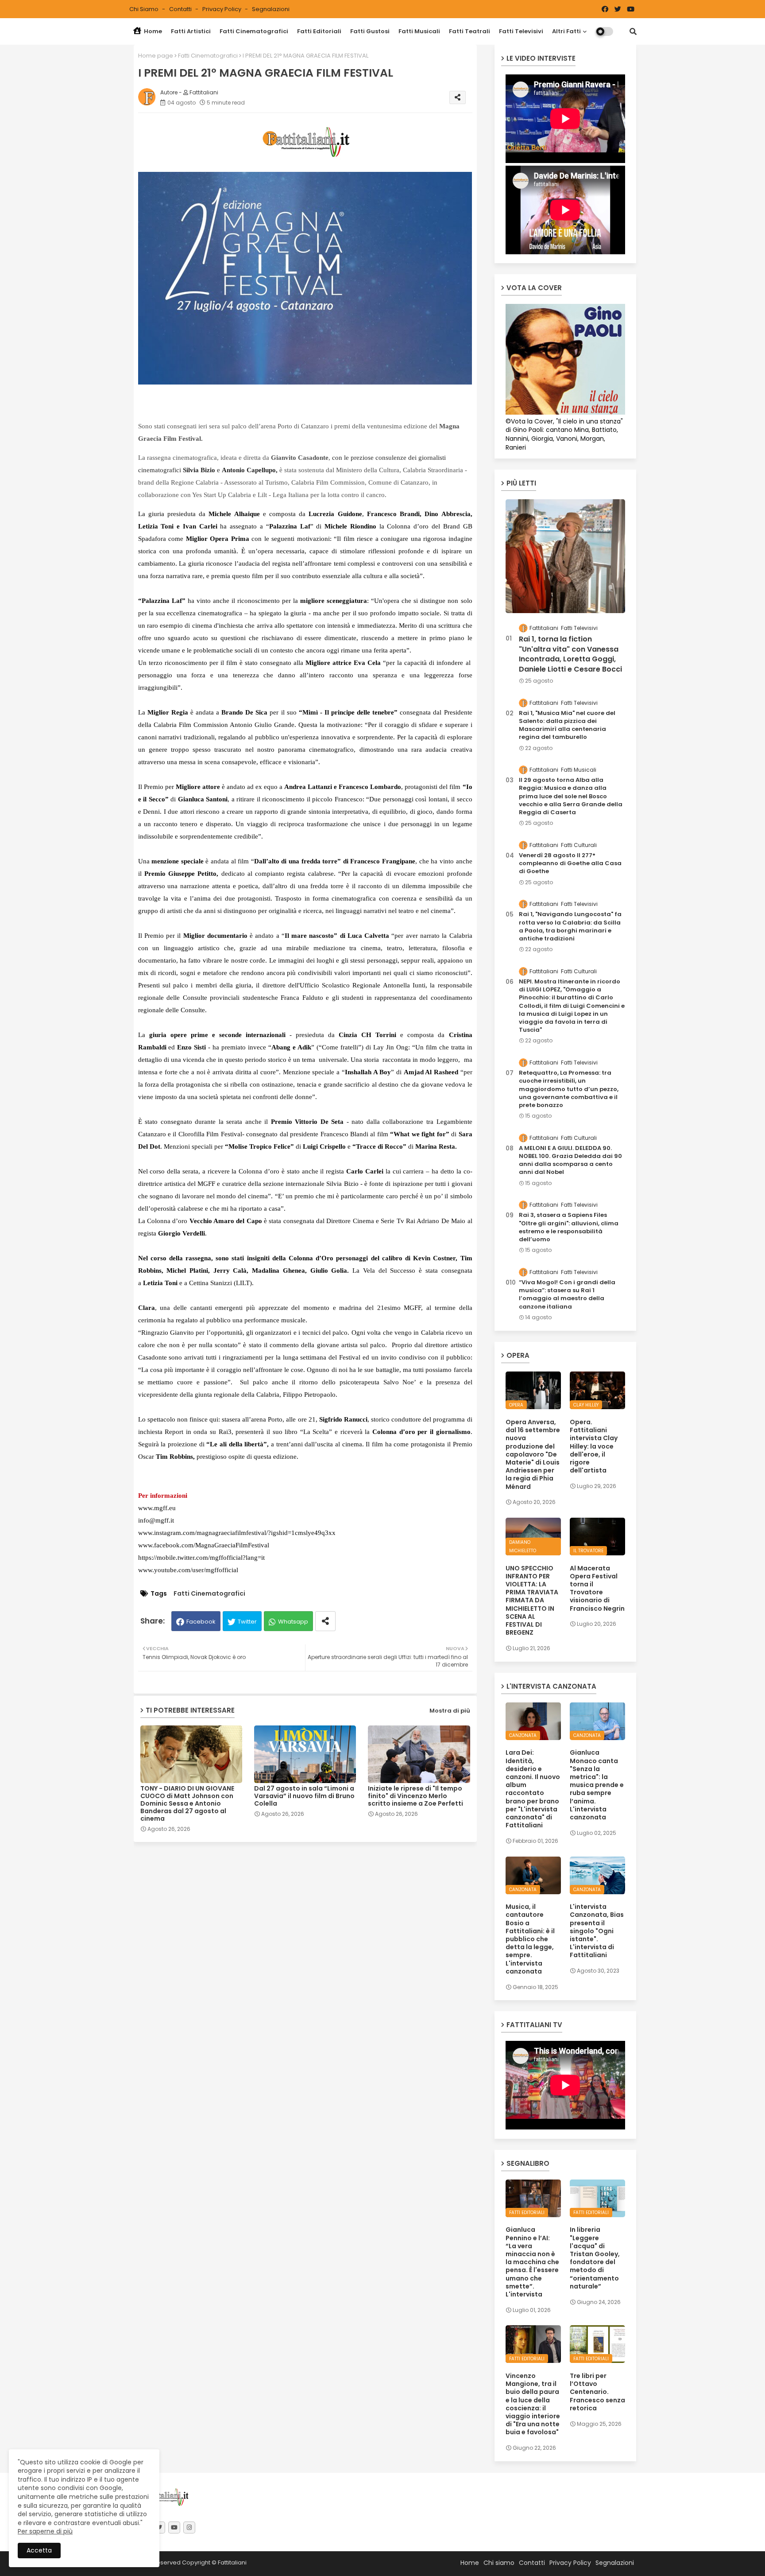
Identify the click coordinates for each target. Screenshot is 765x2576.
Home (152, 31)
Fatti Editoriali (319, 31)
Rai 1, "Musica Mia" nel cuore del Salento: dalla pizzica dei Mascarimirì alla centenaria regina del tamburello (567, 725)
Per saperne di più (45, 2531)
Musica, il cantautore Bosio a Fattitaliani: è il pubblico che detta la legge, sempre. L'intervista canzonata (530, 1939)
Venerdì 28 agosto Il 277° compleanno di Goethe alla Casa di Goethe (570, 863)
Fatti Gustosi (370, 31)
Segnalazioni (271, 9)
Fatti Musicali (419, 31)
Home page (156, 56)
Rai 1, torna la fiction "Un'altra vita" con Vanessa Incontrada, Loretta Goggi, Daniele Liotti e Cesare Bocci (570, 654)
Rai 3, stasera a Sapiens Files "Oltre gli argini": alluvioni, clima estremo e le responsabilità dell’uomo (569, 1227)
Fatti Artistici (191, 31)
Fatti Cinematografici (254, 31)
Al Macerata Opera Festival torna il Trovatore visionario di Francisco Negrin (597, 1588)
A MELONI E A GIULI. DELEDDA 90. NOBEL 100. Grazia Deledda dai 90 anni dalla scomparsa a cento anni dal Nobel (570, 1160)
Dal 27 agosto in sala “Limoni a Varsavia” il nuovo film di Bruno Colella (304, 1796)
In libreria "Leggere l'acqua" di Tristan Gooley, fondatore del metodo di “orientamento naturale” (595, 2258)
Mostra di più (450, 1711)
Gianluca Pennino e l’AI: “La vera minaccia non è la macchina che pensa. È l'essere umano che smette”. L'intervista (532, 2262)
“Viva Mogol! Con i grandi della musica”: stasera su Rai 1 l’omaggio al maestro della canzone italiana (567, 1295)
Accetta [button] (39, 2550)
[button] (633, 31)
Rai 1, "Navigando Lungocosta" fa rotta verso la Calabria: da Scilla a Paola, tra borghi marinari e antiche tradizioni (570, 927)
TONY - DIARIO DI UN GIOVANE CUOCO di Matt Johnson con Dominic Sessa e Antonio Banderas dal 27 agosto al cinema (187, 1804)
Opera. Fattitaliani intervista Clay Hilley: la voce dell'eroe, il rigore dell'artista (594, 1446)
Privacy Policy (222, 9)
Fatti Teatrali (469, 31)
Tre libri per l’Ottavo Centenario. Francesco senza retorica (597, 2392)
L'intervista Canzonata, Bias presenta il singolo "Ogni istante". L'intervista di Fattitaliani (597, 1931)
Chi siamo (145, 9)
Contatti (181, 9)
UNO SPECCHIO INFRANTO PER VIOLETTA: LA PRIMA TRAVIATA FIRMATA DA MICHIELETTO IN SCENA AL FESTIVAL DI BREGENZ (532, 1601)
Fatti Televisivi (521, 31)
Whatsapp (293, 1622)
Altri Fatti (566, 31)
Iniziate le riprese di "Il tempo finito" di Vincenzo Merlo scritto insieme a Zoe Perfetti (415, 1796)
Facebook (201, 1622)
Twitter (247, 1622)
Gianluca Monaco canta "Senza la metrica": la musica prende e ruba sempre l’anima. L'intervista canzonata (597, 1785)
